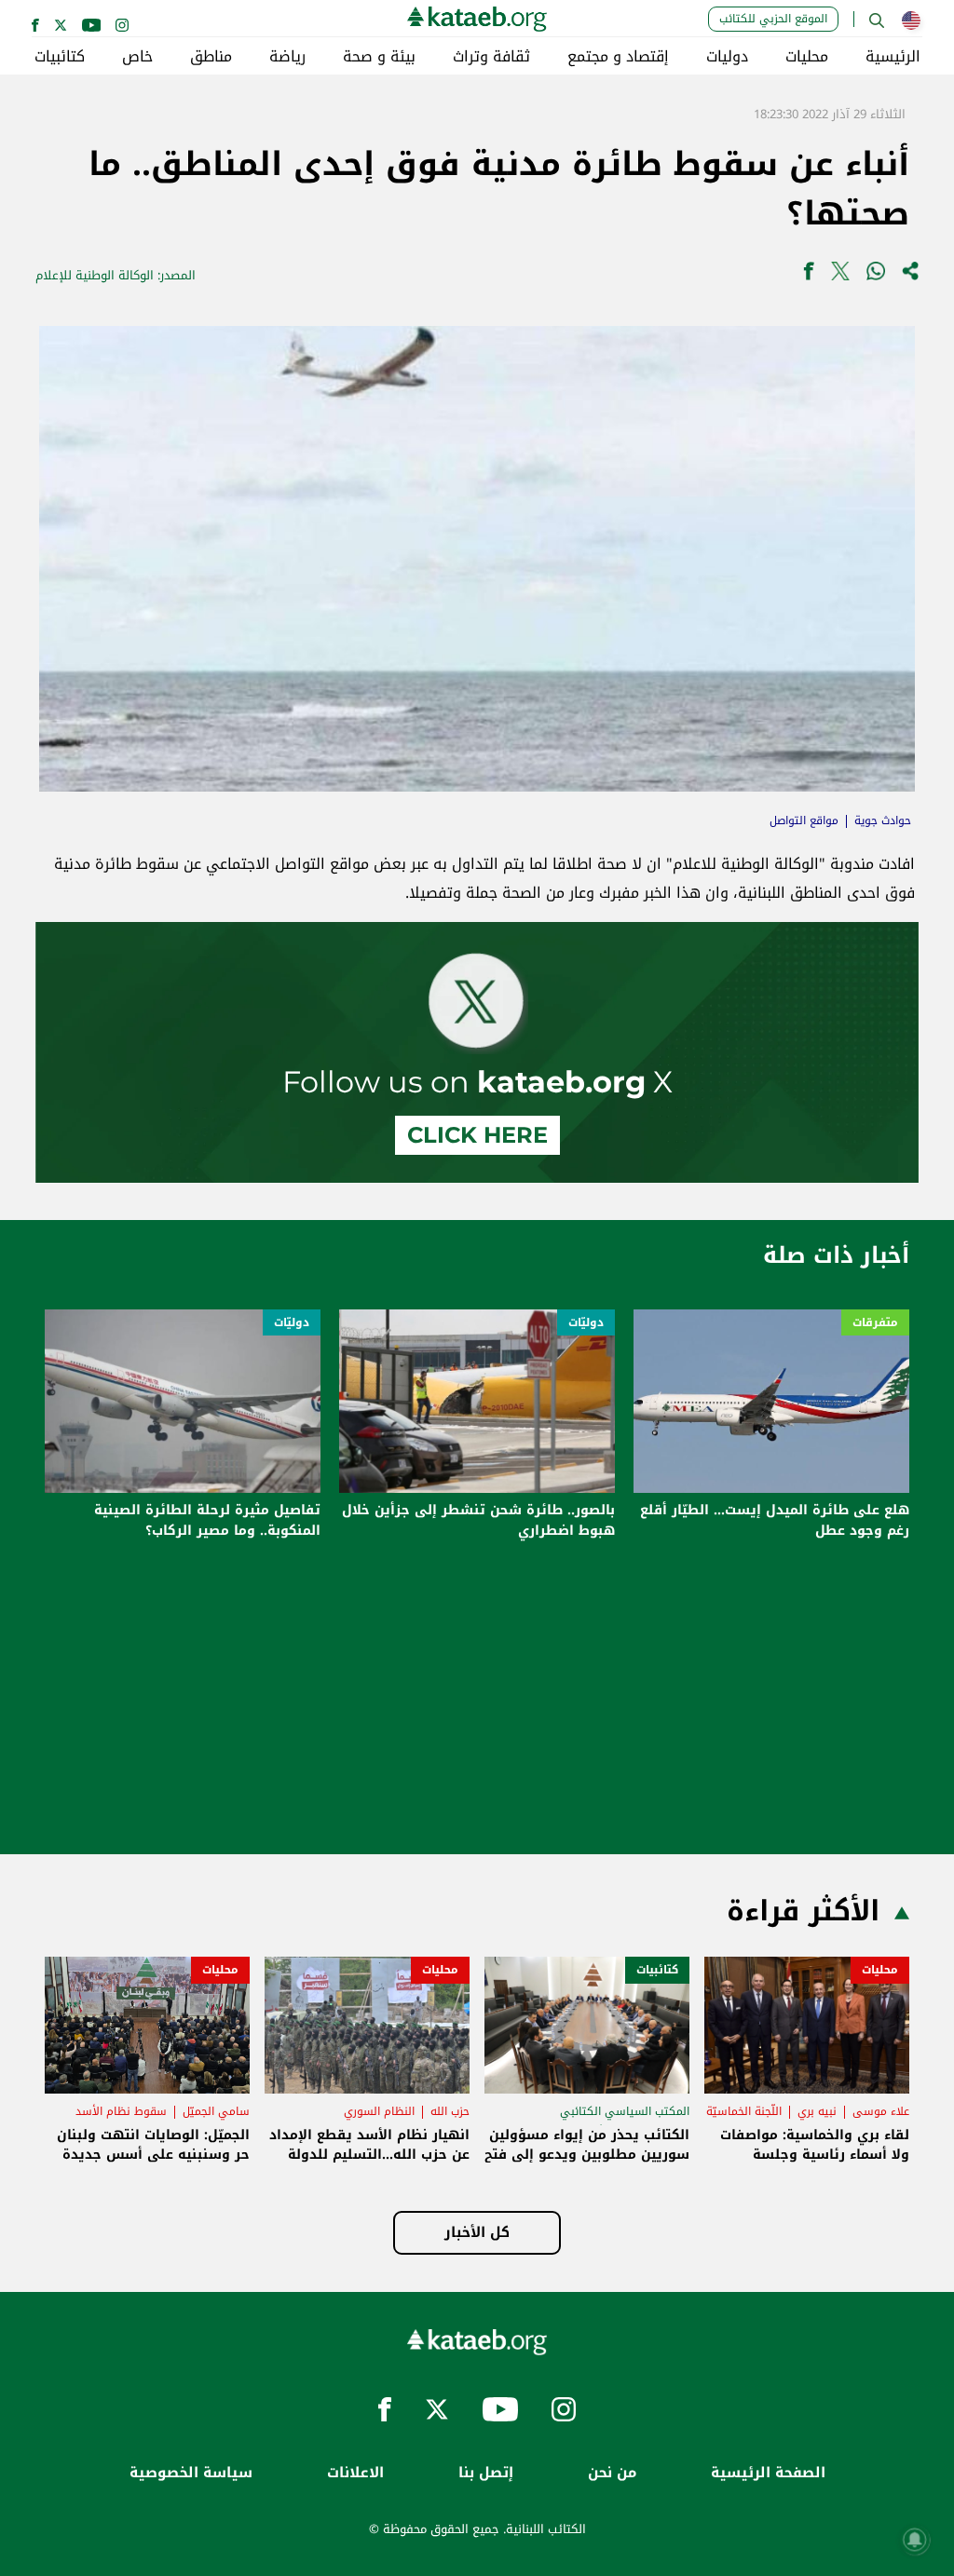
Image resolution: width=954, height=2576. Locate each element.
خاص (137, 57)
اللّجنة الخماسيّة (744, 2111)
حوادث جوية (883, 820)
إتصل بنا (486, 2473)
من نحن (612, 2473)
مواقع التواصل (804, 820)
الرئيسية (893, 57)
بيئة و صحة (379, 57)
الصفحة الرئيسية (768, 2473)
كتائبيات (60, 57)
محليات (807, 57)
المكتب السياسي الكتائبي (625, 2111)
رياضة (287, 57)
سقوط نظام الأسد (121, 2111)
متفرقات (875, 1322)
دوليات (727, 57)
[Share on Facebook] (809, 275)
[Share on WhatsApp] (876, 275)
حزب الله (450, 2111)
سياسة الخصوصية (191, 2473)
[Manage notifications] (915, 2540)
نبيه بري (817, 2111)
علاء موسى (881, 2111)
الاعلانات (355, 2473)
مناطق (211, 57)
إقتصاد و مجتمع (618, 57)
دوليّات (586, 1322)
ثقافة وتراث (491, 57)
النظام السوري (379, 2111)
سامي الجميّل (216, 2111)
